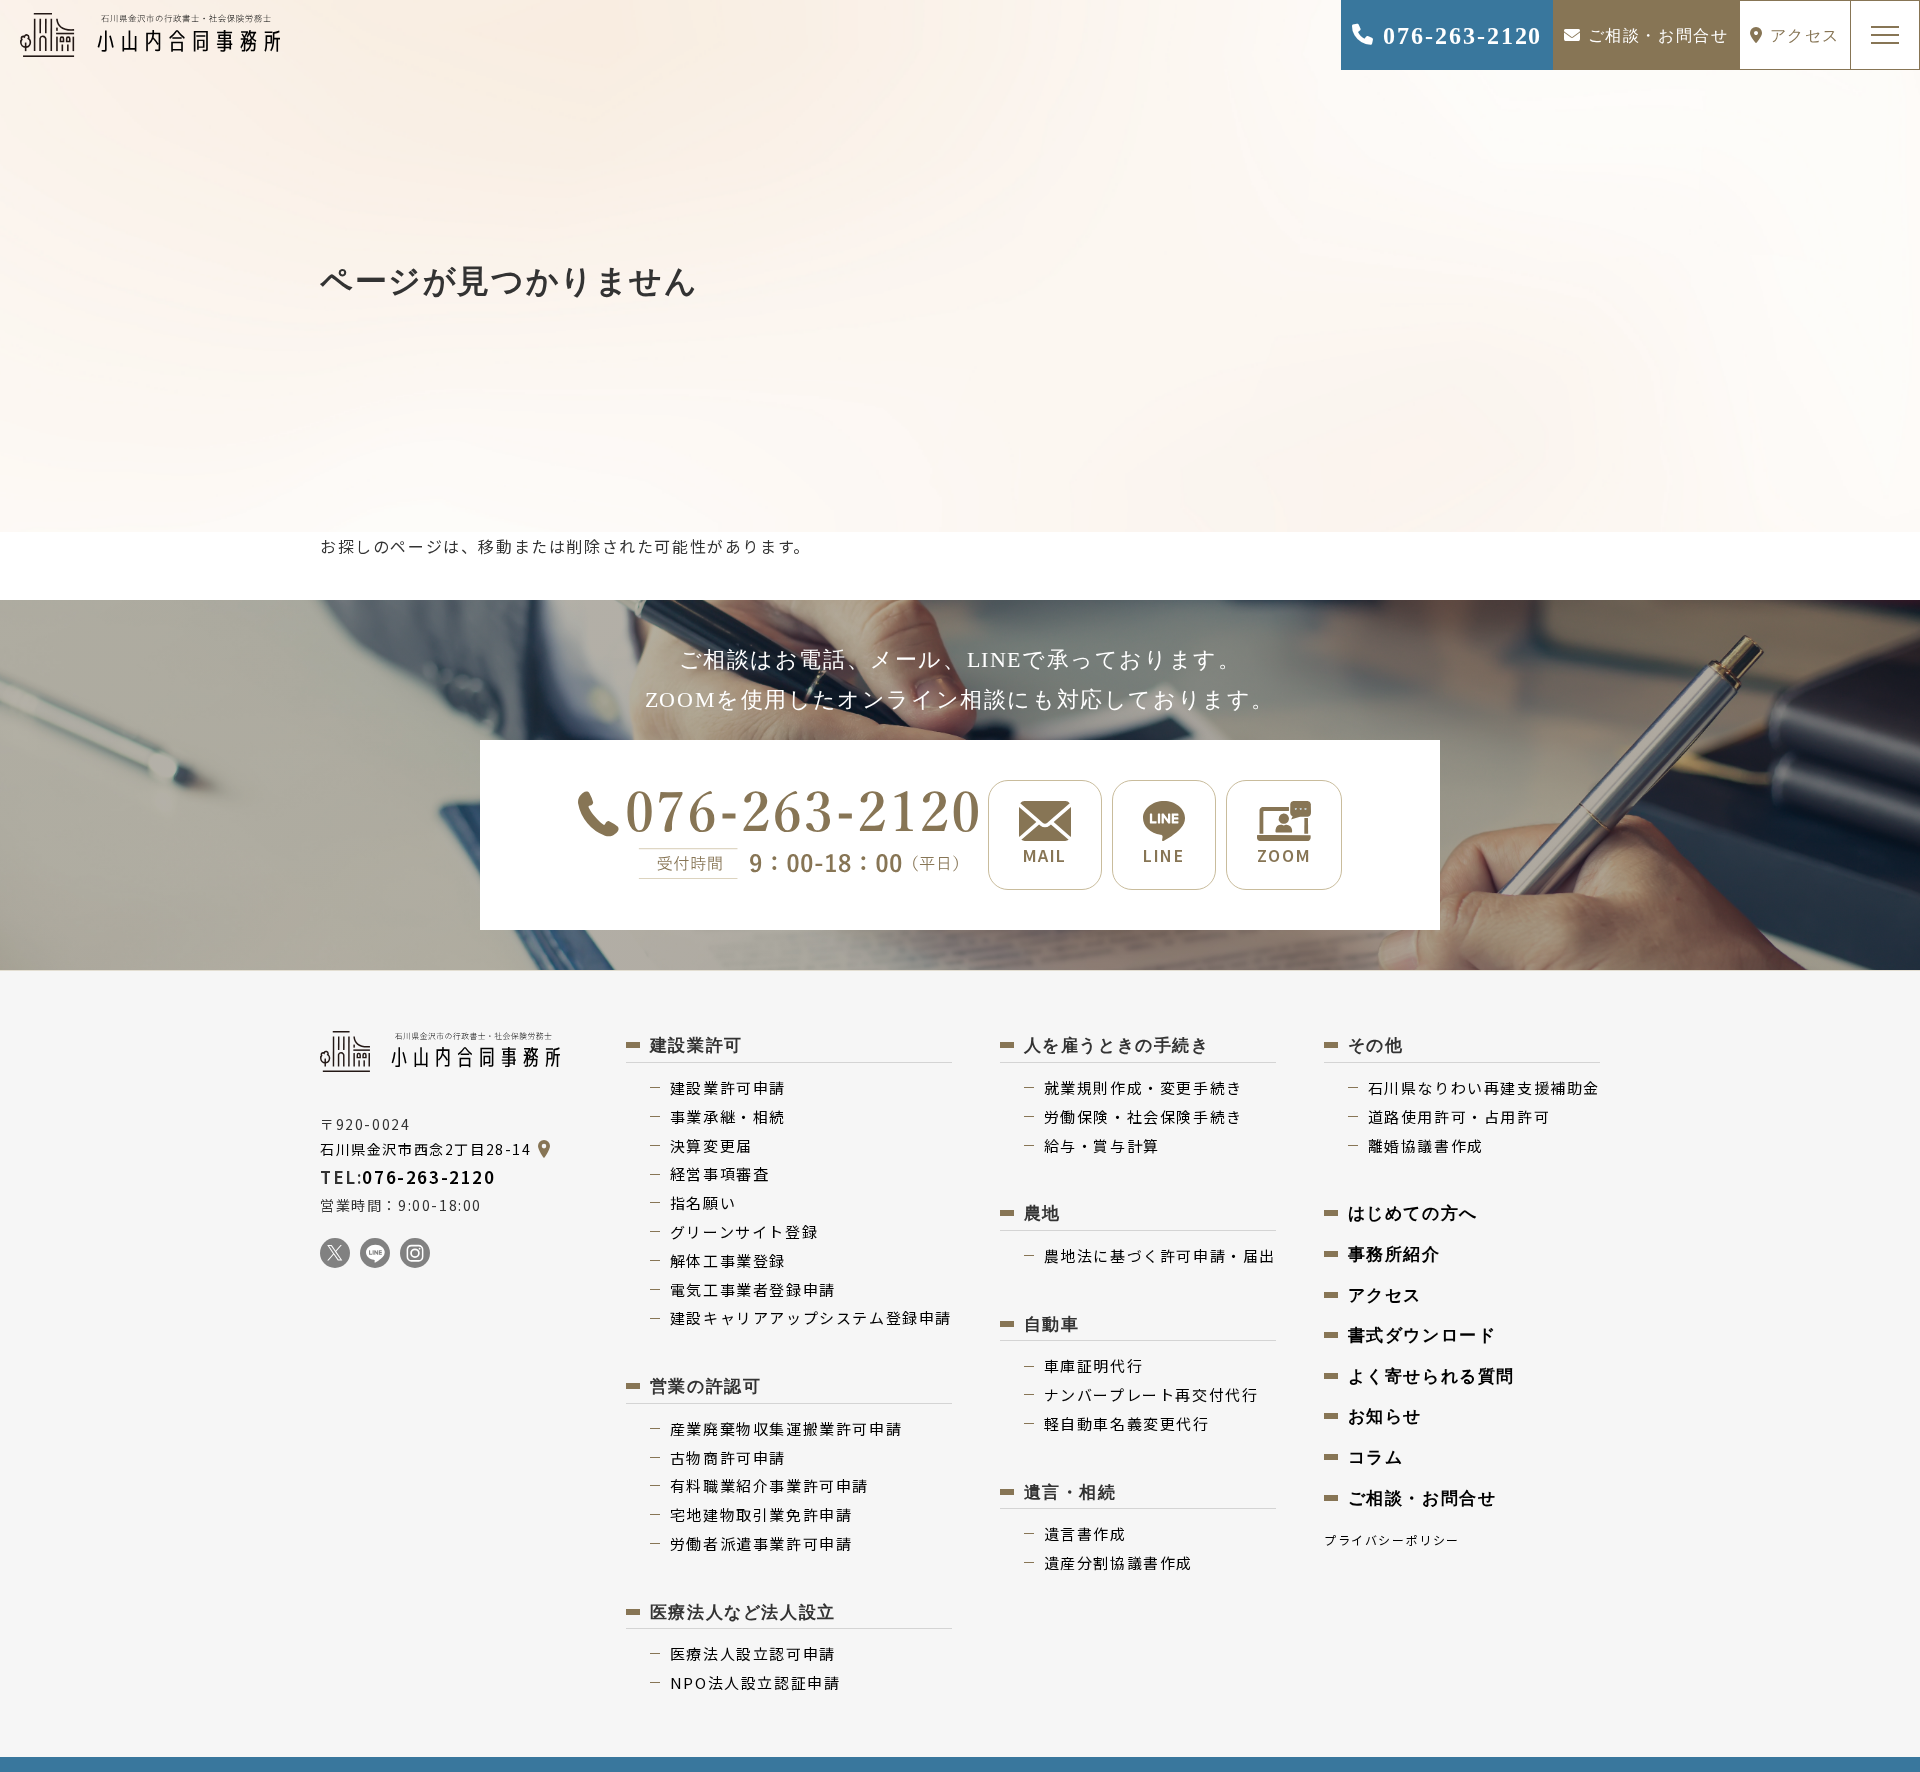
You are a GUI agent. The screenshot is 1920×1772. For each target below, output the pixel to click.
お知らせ (1385, 1416)
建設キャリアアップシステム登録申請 (811, 1317)
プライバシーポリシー (1392, 1539)
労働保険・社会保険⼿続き (1143, 1116)
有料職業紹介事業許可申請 (769, 1485)
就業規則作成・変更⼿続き (1143, 1087)
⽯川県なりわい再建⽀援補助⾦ (1484, 1087)
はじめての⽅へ (1413, 1213)
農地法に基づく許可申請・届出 (1160, 1255)
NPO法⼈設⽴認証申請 (755, 1682)
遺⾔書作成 (1085, 1533)
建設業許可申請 (728, 1087)
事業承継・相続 (728, 1116)
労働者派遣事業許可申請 (761, 1543)
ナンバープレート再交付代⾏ (1151, 1394)
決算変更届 (711, 1145)
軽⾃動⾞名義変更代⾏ (1127, 1423)
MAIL (1045, 855)
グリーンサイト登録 (744, 1231)
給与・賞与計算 (1102, 1145)
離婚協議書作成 (1426, 1145)
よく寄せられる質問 (1431, 1376)
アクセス (1802, 35)
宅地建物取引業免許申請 (761, 1514)
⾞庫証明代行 (1094, 1365)
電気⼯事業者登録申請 (753, 1289)
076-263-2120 (1458, 36)
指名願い (703, 1202)
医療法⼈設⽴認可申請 (753, 1653)
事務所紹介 (1394, 1254)
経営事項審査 (720, 1173)
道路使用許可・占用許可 (1459, 1116)
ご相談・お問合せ (1655, 35)
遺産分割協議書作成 (1118, 1562)
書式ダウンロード (1422, 1335)
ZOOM (1284, 855)
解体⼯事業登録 (728, 1260)
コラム (1376, 1457)
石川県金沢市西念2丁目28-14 (426, 1149)
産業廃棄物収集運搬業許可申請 (786, 1428)
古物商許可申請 (728, 1457)
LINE (1163, 855)
